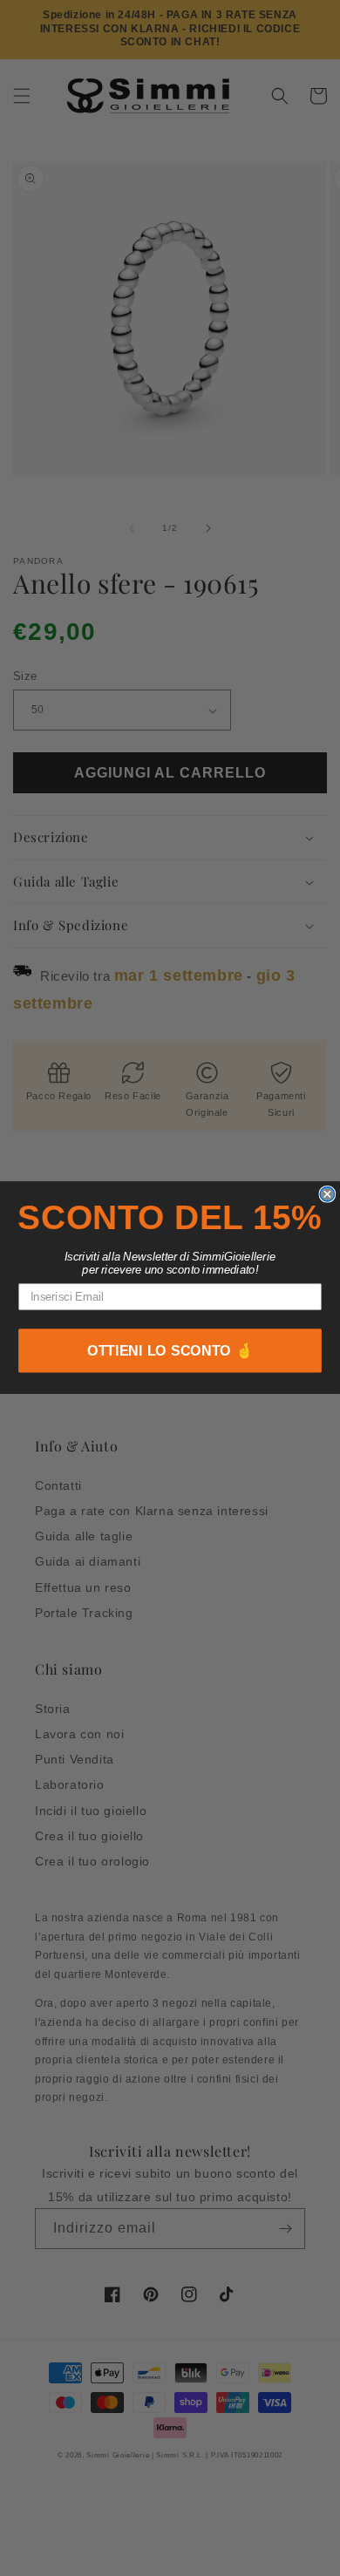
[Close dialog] (327, 1194)
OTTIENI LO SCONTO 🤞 (170, 1351)
